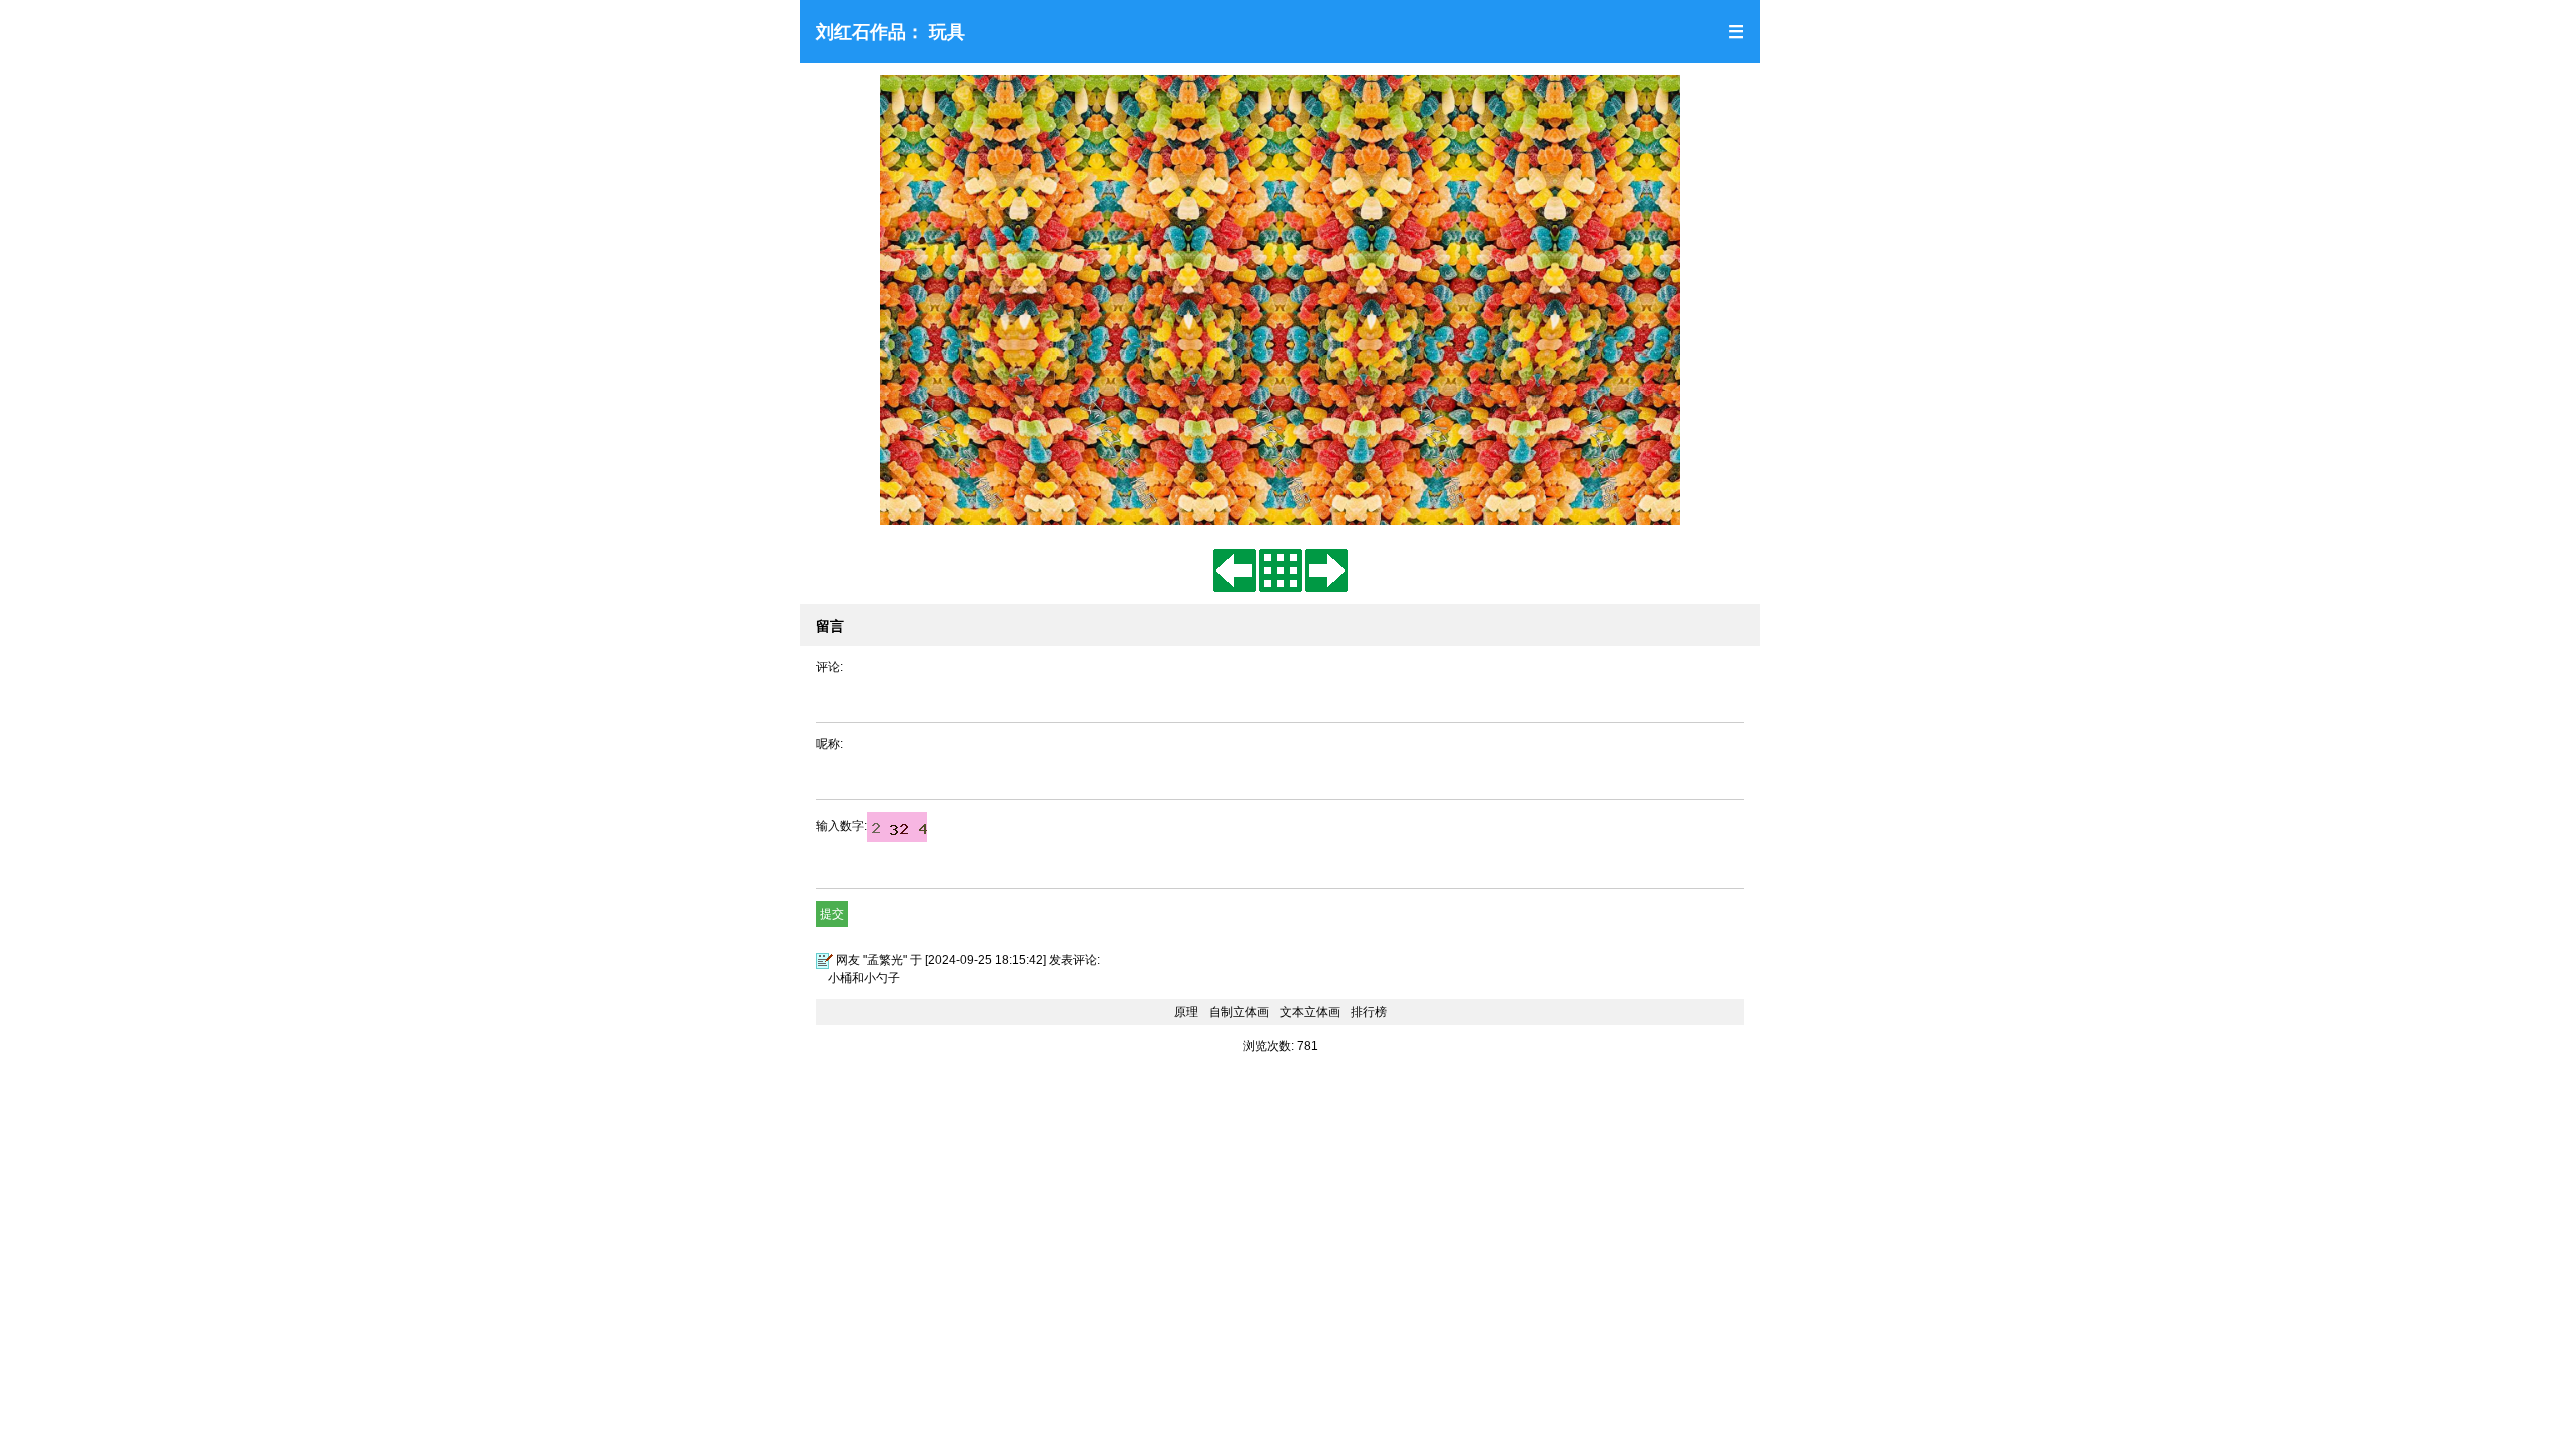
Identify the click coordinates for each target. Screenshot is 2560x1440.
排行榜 (1369, 1012)
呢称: (829, 744)
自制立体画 (1239, 1012)
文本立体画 (1310, 1012)
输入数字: (841, 826)
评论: (829, 667)
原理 (1186, 1012)
